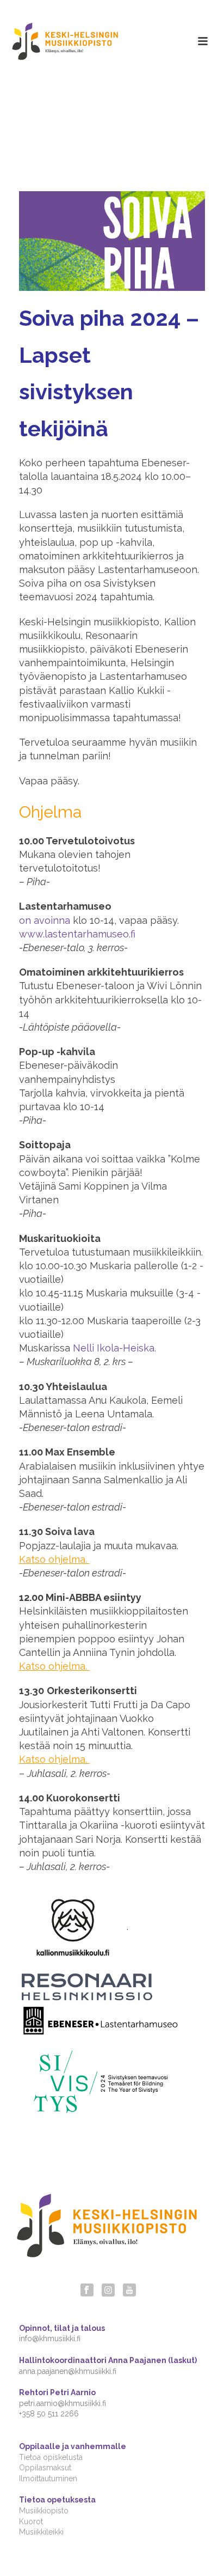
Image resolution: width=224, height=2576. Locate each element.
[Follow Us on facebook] (87, 2291)
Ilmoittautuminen (48, 2478)
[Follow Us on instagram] (108, 2291)
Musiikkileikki (41, 2532)
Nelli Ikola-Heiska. (114, 1348)
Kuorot (31, 2522)
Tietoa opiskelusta (51, 2457)
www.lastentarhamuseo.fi (77, 934)
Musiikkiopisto (44, 2511)
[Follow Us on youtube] (129, 2291)
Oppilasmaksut (45, 2468)
